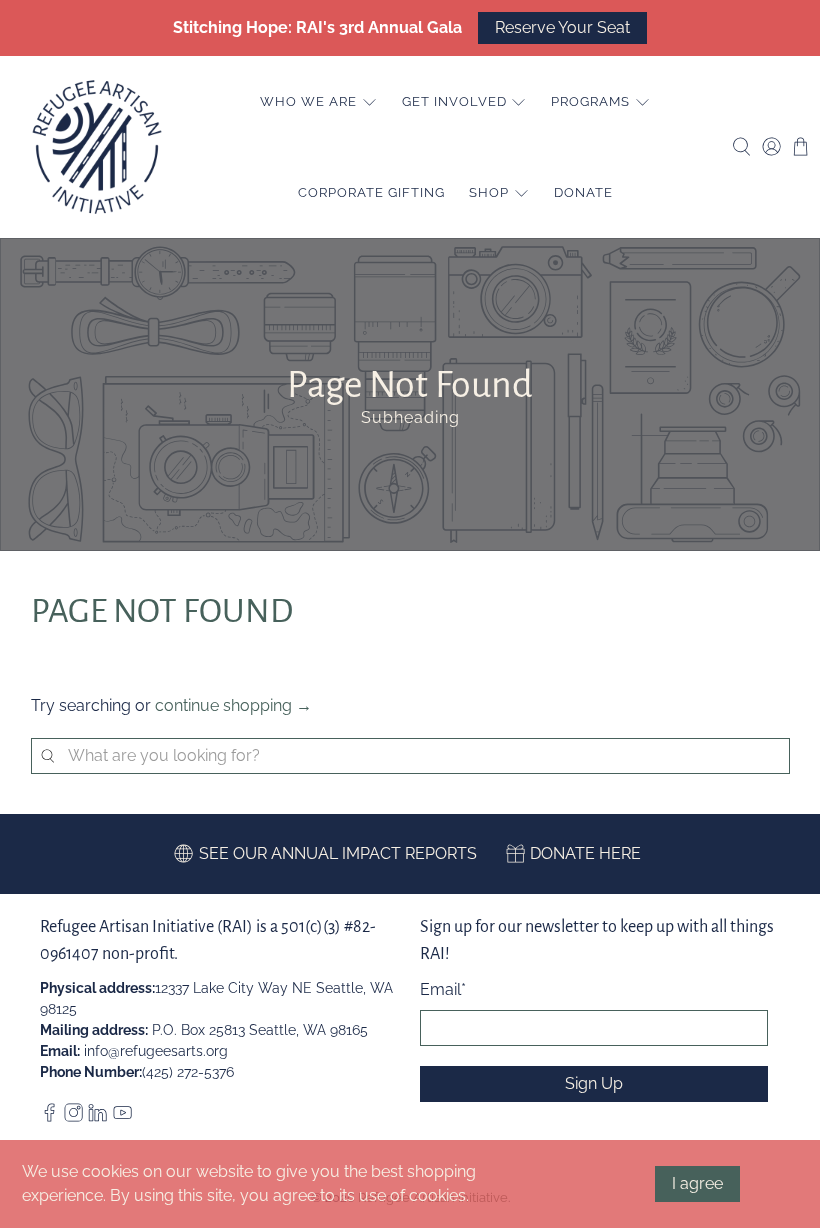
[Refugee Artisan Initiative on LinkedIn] (97, 1117)
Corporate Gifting (371, 192)
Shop (489, 192)
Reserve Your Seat (562, 27)
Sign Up (594, 1083)
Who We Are (308, 101)
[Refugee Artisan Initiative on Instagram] (73, 1117)
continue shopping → (233, 705)
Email (443, 989)
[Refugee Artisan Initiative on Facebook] (49, 1117)
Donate (583, 192)
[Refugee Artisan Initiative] (97, 147)
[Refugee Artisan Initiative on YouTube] (122, 1117)
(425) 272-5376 (188, 1072)
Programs (590, 101)
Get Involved (454, 101)
